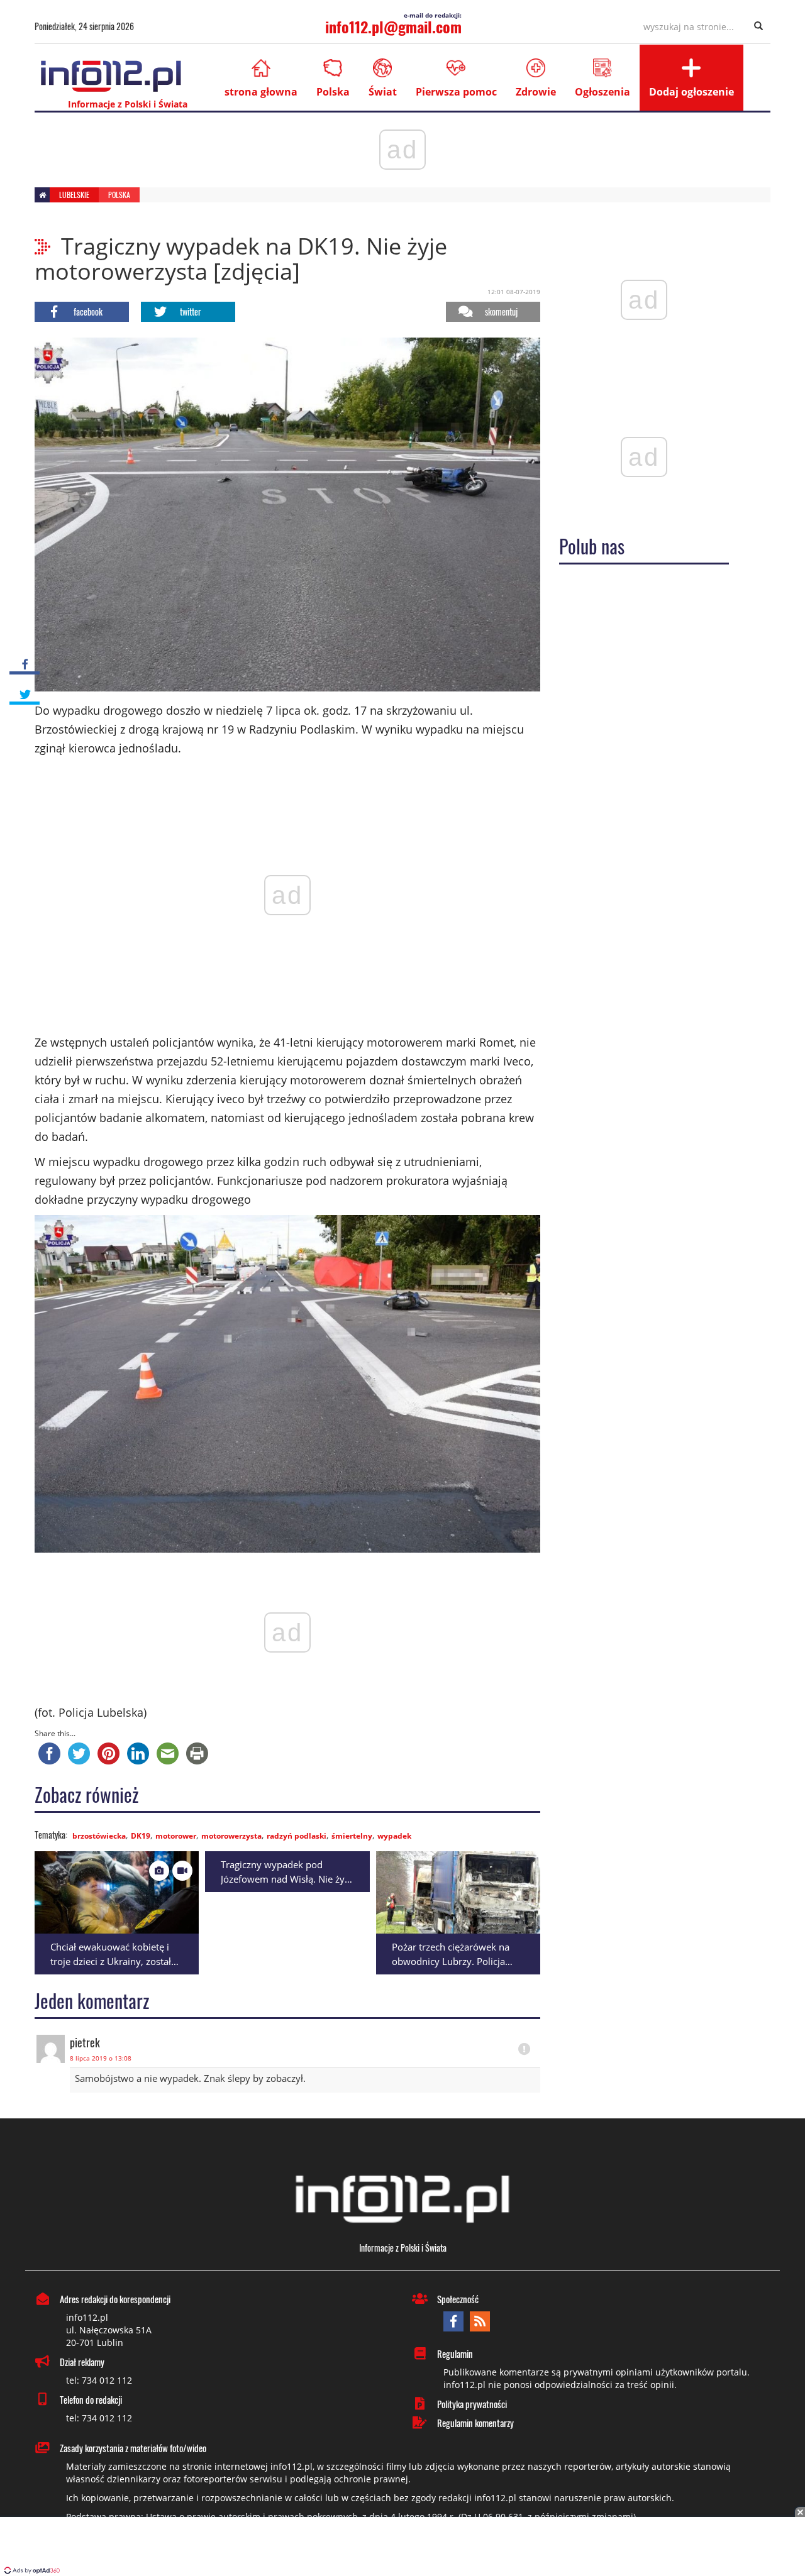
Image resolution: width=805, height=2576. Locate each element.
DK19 (141, 1836)
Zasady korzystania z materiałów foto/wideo (133, 2448)
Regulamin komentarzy (475, 2423)
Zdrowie (536, 92)
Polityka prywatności (472, 2404)
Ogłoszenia (602, 92)
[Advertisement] (402, 2548)
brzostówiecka (99, 1836)
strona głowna (261, 92)
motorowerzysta (231, 1836)
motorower (176, 1836)
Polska (333, 92)
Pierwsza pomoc (456, 92)
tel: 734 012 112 (99, 2380)
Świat (383, 92)
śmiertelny (352, 1836)
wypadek (394, 1836)
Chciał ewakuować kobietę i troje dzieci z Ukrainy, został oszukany (111, 1961)
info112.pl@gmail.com (393, 26)
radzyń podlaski (297, 1836)
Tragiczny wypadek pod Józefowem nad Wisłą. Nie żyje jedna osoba (286, 1879)
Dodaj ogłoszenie (691, 92)
